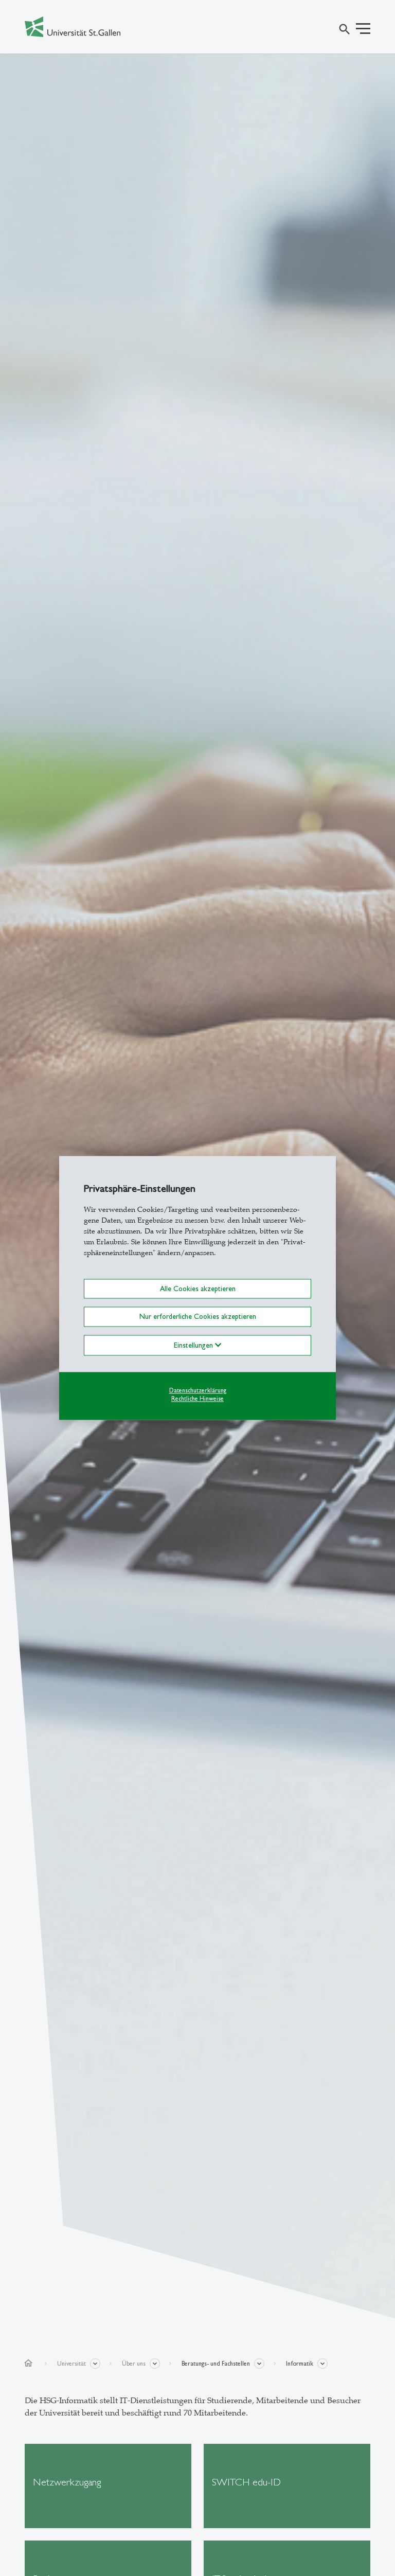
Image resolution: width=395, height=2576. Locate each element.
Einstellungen (194, 1345)
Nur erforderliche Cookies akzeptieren (198, 1317)
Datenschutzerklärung (198, 1390)
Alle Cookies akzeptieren (198, 1289)
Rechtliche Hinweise (197, 1399)
